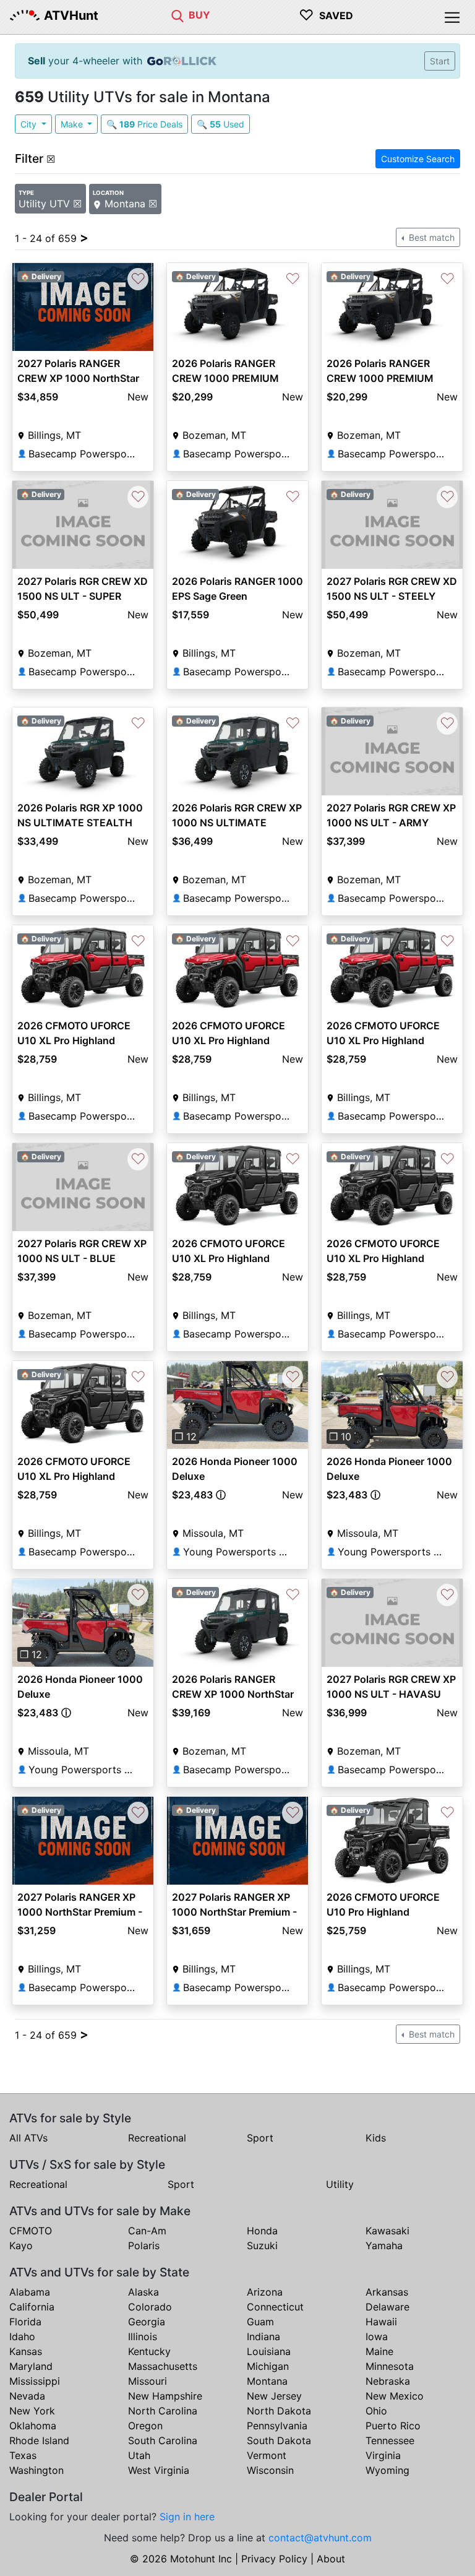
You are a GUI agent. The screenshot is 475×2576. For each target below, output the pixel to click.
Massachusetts (163, 2366)
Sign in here (187, 2517)
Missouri (148, 2381)
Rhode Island (39, 2440)
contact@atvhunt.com (320, 2538)
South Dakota (279, 2440)
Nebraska (388, 2381)
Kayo (21, 2245)
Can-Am (147, 2231)
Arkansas (387, 2292)
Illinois (143, 2336)
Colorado (150, 2307)
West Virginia (159, 2470)
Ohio (376, 2411)
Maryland (31, 2366)
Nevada (27, 2396)
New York (32, 2411)
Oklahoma (33, 2426)
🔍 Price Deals (144, 124)
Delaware (387, 2307)
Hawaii (381, 2322)
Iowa (377, 2336)
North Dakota (279, 2411)
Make (73, 124)
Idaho (22, 2336)
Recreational (157, 2138)
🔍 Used (220, 124)
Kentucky (149, 2351)
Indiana (263, 2336)
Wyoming (387, 2470)
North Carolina (163, 2411)
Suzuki (262, 2245)
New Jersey (274, 2396)
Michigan (268, 2366)
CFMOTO (31, 2231)
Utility (340, 2184)
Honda (262, 2231)
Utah (139, 2455)
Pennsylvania (277, 2426)
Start (440, 61)
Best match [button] (430, 237)
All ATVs (28, 2138)
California (32, 2307)
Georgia (147, 2322)
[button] (178, 1405)
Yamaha (384, 2245)
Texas (23, 2455)
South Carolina (163, 2440)
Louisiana (269, 2351)
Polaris (144, 2245)
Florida (25, 2322)
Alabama (30, 2292)
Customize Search (418, 159)
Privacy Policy (274, 2559)
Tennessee (390, 2440)
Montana (267, 2381)
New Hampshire (165, 2396)
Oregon (145, 2426)
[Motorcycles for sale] (178, 15)
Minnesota (390, 2366)
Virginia (383, 2455)
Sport (260, 2138)
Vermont (267, 2455)
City (30, 124)
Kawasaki (387, 2231)
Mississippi (35, 2381)
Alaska (143, 2292)
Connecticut (275, 2307)
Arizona (265, 2292)
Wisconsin (270, 2470)
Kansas (26, 2351)
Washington (36, 2470)
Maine (379, 2351)
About (331, 2559)
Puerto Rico (393, 2426)
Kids (376, 2138)
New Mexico (395, 2396)
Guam (260, 2322)
